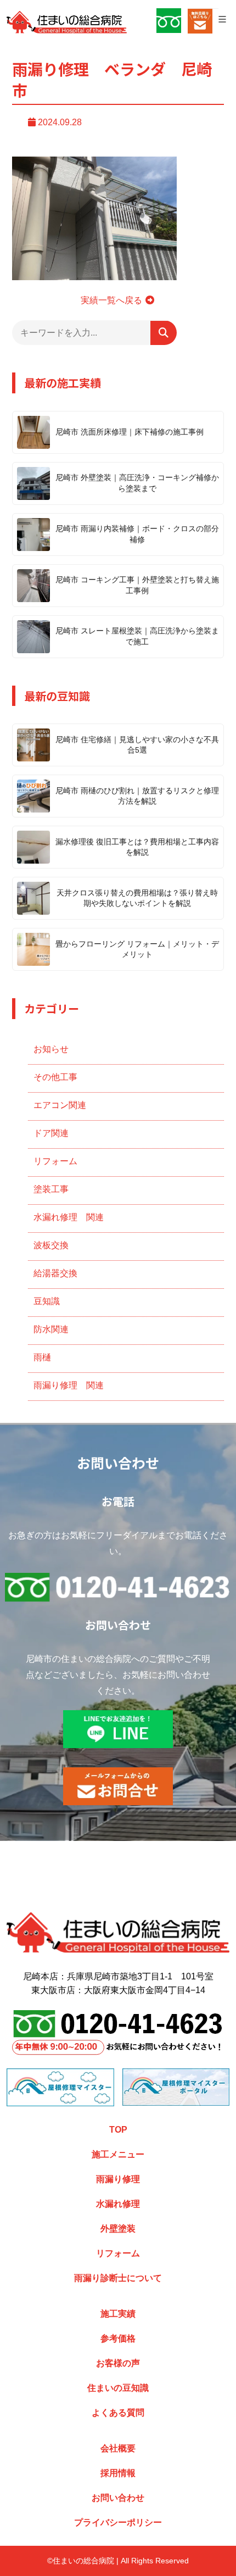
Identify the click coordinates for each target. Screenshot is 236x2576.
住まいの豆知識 (118, 2388)
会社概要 (118, 2448)
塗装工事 (51, 1189)
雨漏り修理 (118, 2179)
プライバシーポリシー (118, 2522)
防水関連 (51, 1329)
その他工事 (55, 1077)
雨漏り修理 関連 (69, 1385)
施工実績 (118, 2314)
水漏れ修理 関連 (69, 1217)
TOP (118, 2130)
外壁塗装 (118, 2229)
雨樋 (42, 1357)
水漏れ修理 (118, 2204)
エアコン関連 (60, 1105)
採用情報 (118, 2473)
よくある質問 (118, 2413)
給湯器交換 (55, 1273)
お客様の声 (118, 2363)
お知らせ (51, 1049)
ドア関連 (51, 1133)
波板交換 (51, 1245)
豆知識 (47, 1301)
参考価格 (118, 2338)
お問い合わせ (118, 2498)
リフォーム (55, 1161)
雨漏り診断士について (118, 2278)
